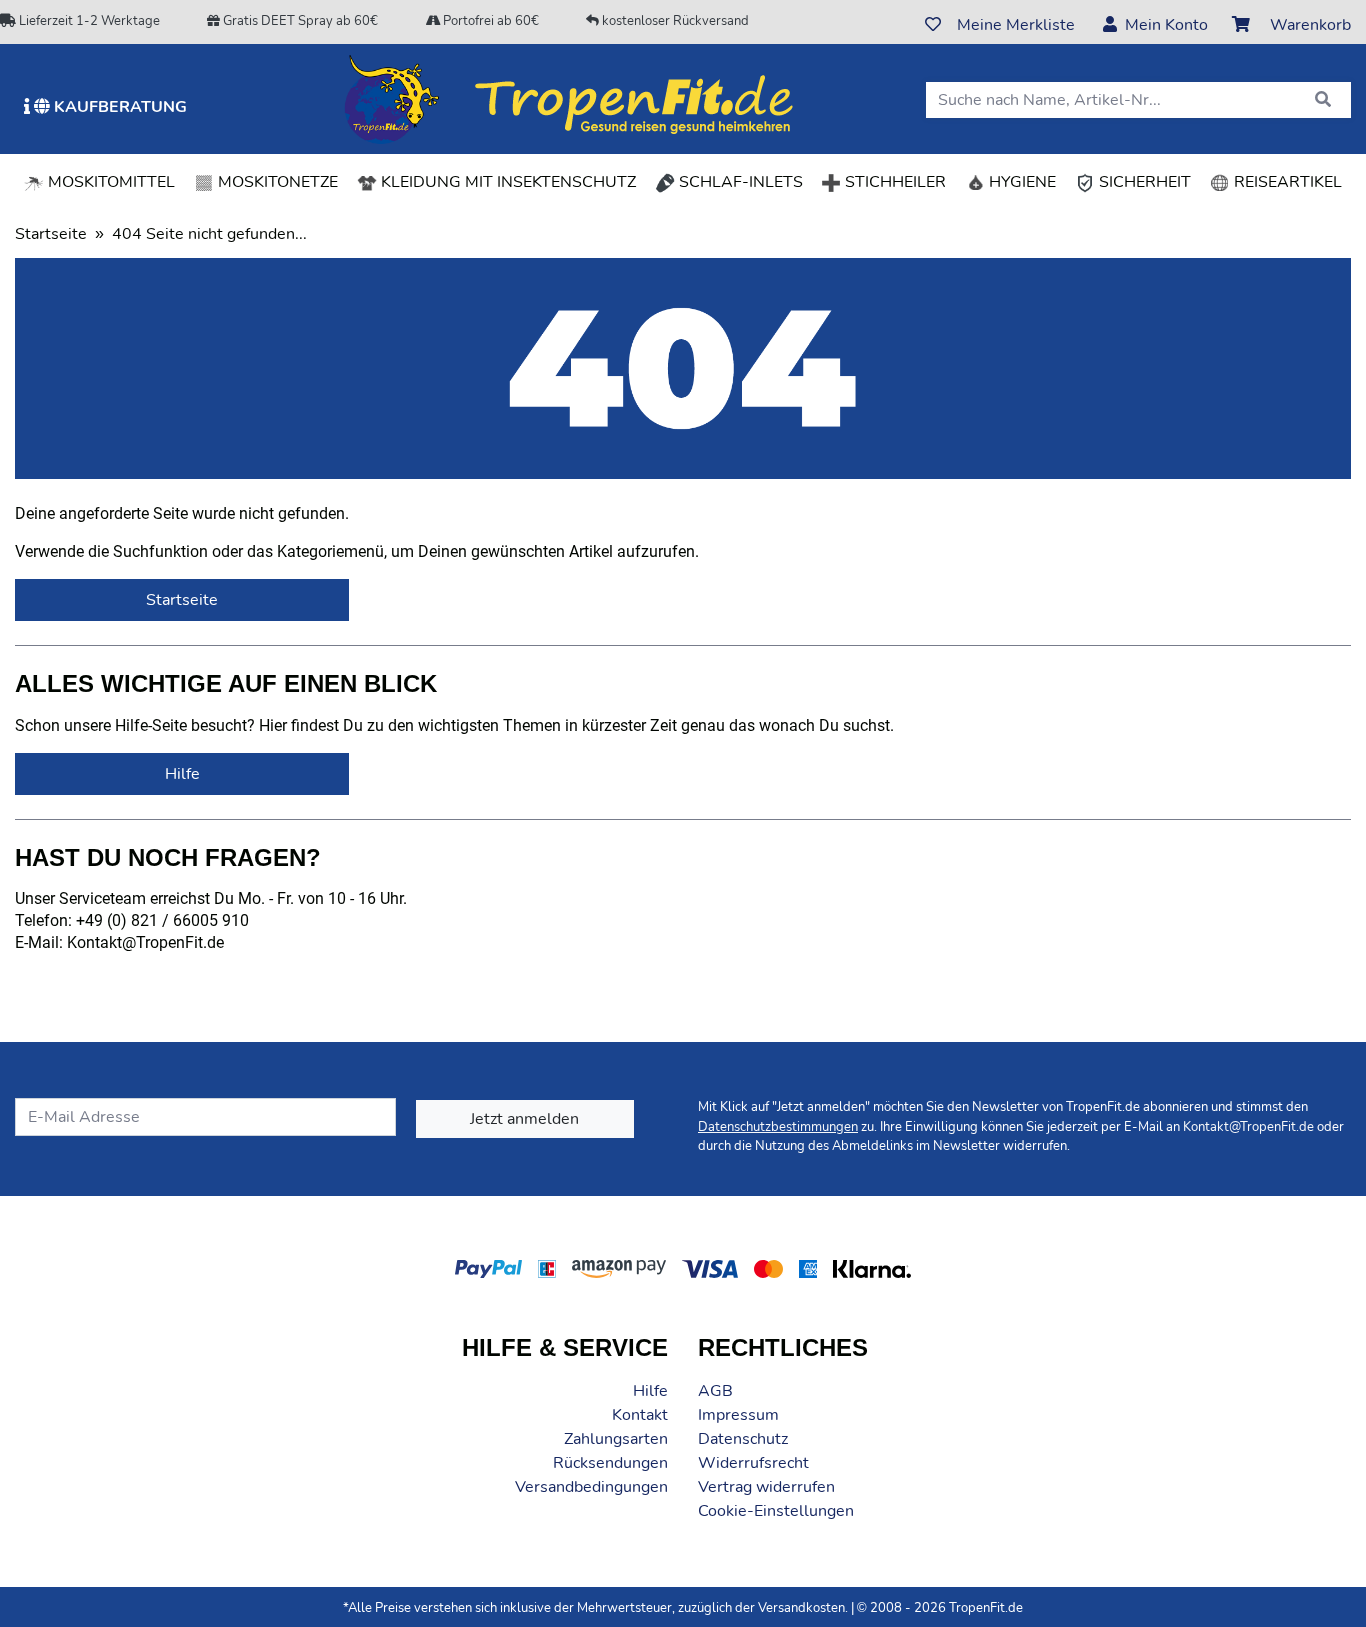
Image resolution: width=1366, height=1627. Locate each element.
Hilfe (650, 1391)
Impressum (738, 1415)
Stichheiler (893, 182)
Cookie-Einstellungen (776, 1511)
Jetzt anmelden (524, 1119)
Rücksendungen (610, 1463)
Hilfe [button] (182, 774)
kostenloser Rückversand (674, 21)
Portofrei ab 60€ (489, 21)
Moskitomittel (109, 182)
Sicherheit (1143, 182)
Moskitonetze (276, 182)
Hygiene (1020, 182)
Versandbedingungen (591, 1487)
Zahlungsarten (616, 1439)
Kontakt (640, 1415)
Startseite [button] (182, 600)
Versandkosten (801, 1608)
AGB (715, 1391)
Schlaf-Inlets (739, 182)
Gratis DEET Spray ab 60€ (299, 21)
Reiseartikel (1286, 182)
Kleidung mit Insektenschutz (506, 182)
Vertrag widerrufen (766, 1487)
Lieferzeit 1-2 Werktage (88, 21)
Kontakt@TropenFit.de (1248, 1127)
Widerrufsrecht (753, 1463)
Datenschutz (743, 1439)
